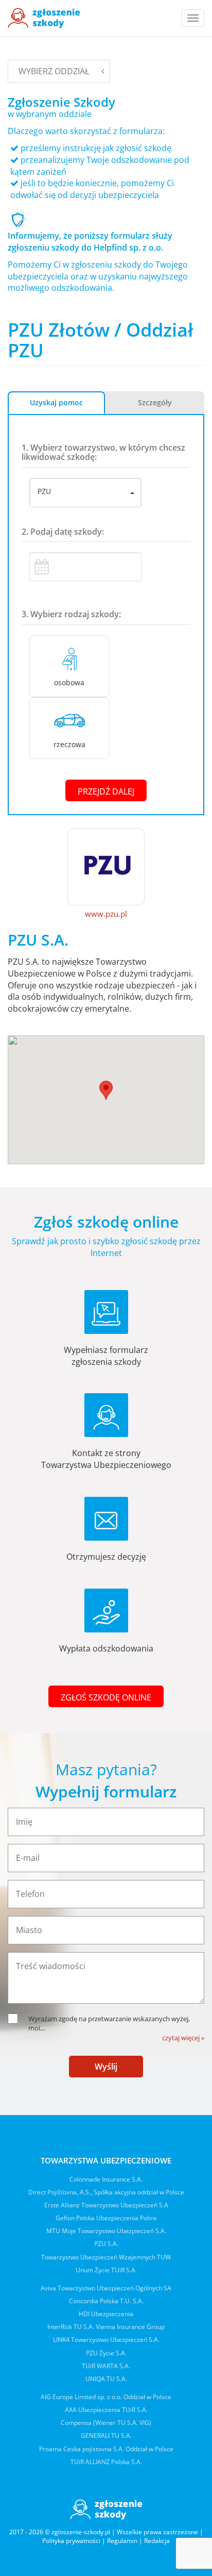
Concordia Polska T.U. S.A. (106, 2301)
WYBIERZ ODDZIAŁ (54, 71)
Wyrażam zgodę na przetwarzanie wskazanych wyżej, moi (109, 2024)
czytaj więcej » (183, 2038)
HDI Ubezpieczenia (106, 2314)
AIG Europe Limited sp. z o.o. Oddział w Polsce (106, 2397)
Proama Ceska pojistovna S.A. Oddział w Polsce (106, 2449)
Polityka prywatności (71, 2541)
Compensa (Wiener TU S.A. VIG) (106, 2423)
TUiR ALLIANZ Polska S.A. (106, 2462)
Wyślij (106, 2067)
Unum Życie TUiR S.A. (106, 2270)
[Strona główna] (44, 18)
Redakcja (157, 2541)
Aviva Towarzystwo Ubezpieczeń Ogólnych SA (106, 2288)
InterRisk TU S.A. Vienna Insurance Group (106, 2327)
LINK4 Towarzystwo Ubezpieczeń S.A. (106, 2340)
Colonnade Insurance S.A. (106, 2179)
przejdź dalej (106, 791)
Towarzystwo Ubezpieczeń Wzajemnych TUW (106, 2257)
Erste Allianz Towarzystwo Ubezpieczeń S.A (106, 2205)
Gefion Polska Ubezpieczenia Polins (106, 2218)
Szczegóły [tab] (155, 402)
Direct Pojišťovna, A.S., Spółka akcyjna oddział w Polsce (106, 2192)
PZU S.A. (106, 2244)
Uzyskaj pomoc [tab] (56, 402)
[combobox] (85, 493)
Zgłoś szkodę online (106, 1697)
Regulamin (122, 2541)
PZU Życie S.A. (106, 2353)
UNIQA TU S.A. (106, 2379)
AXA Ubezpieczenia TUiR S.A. (106, 2410)
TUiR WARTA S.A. (106, 2366)
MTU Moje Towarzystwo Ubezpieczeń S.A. (106, 2231)
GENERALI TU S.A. (106, 2435)
